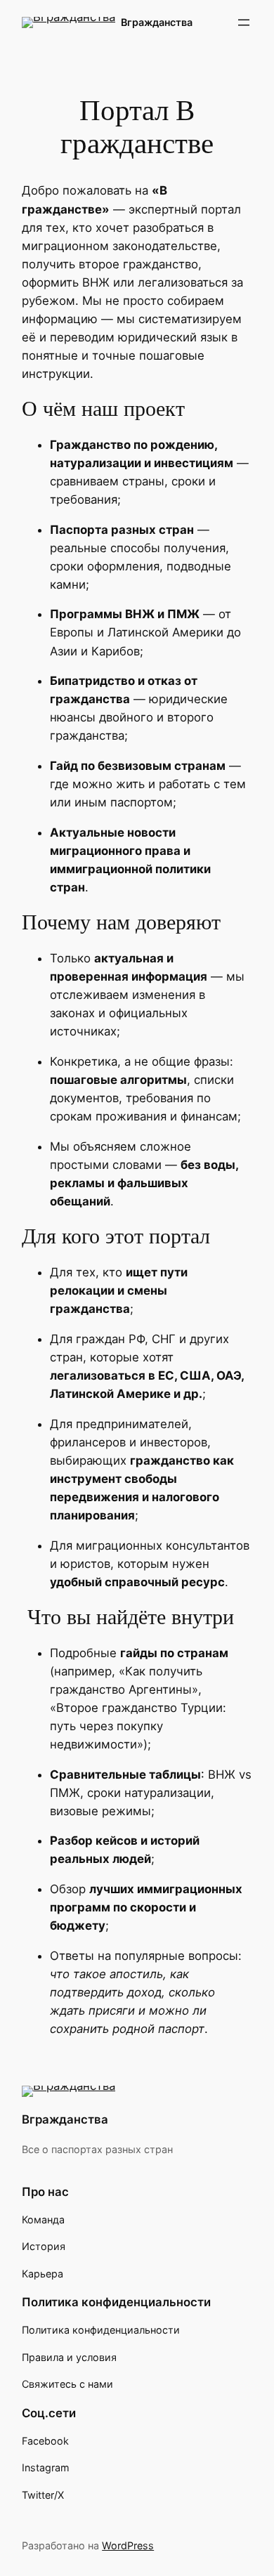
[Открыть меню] (244, 22)
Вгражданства (157, 22)
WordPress (128, 2545)
